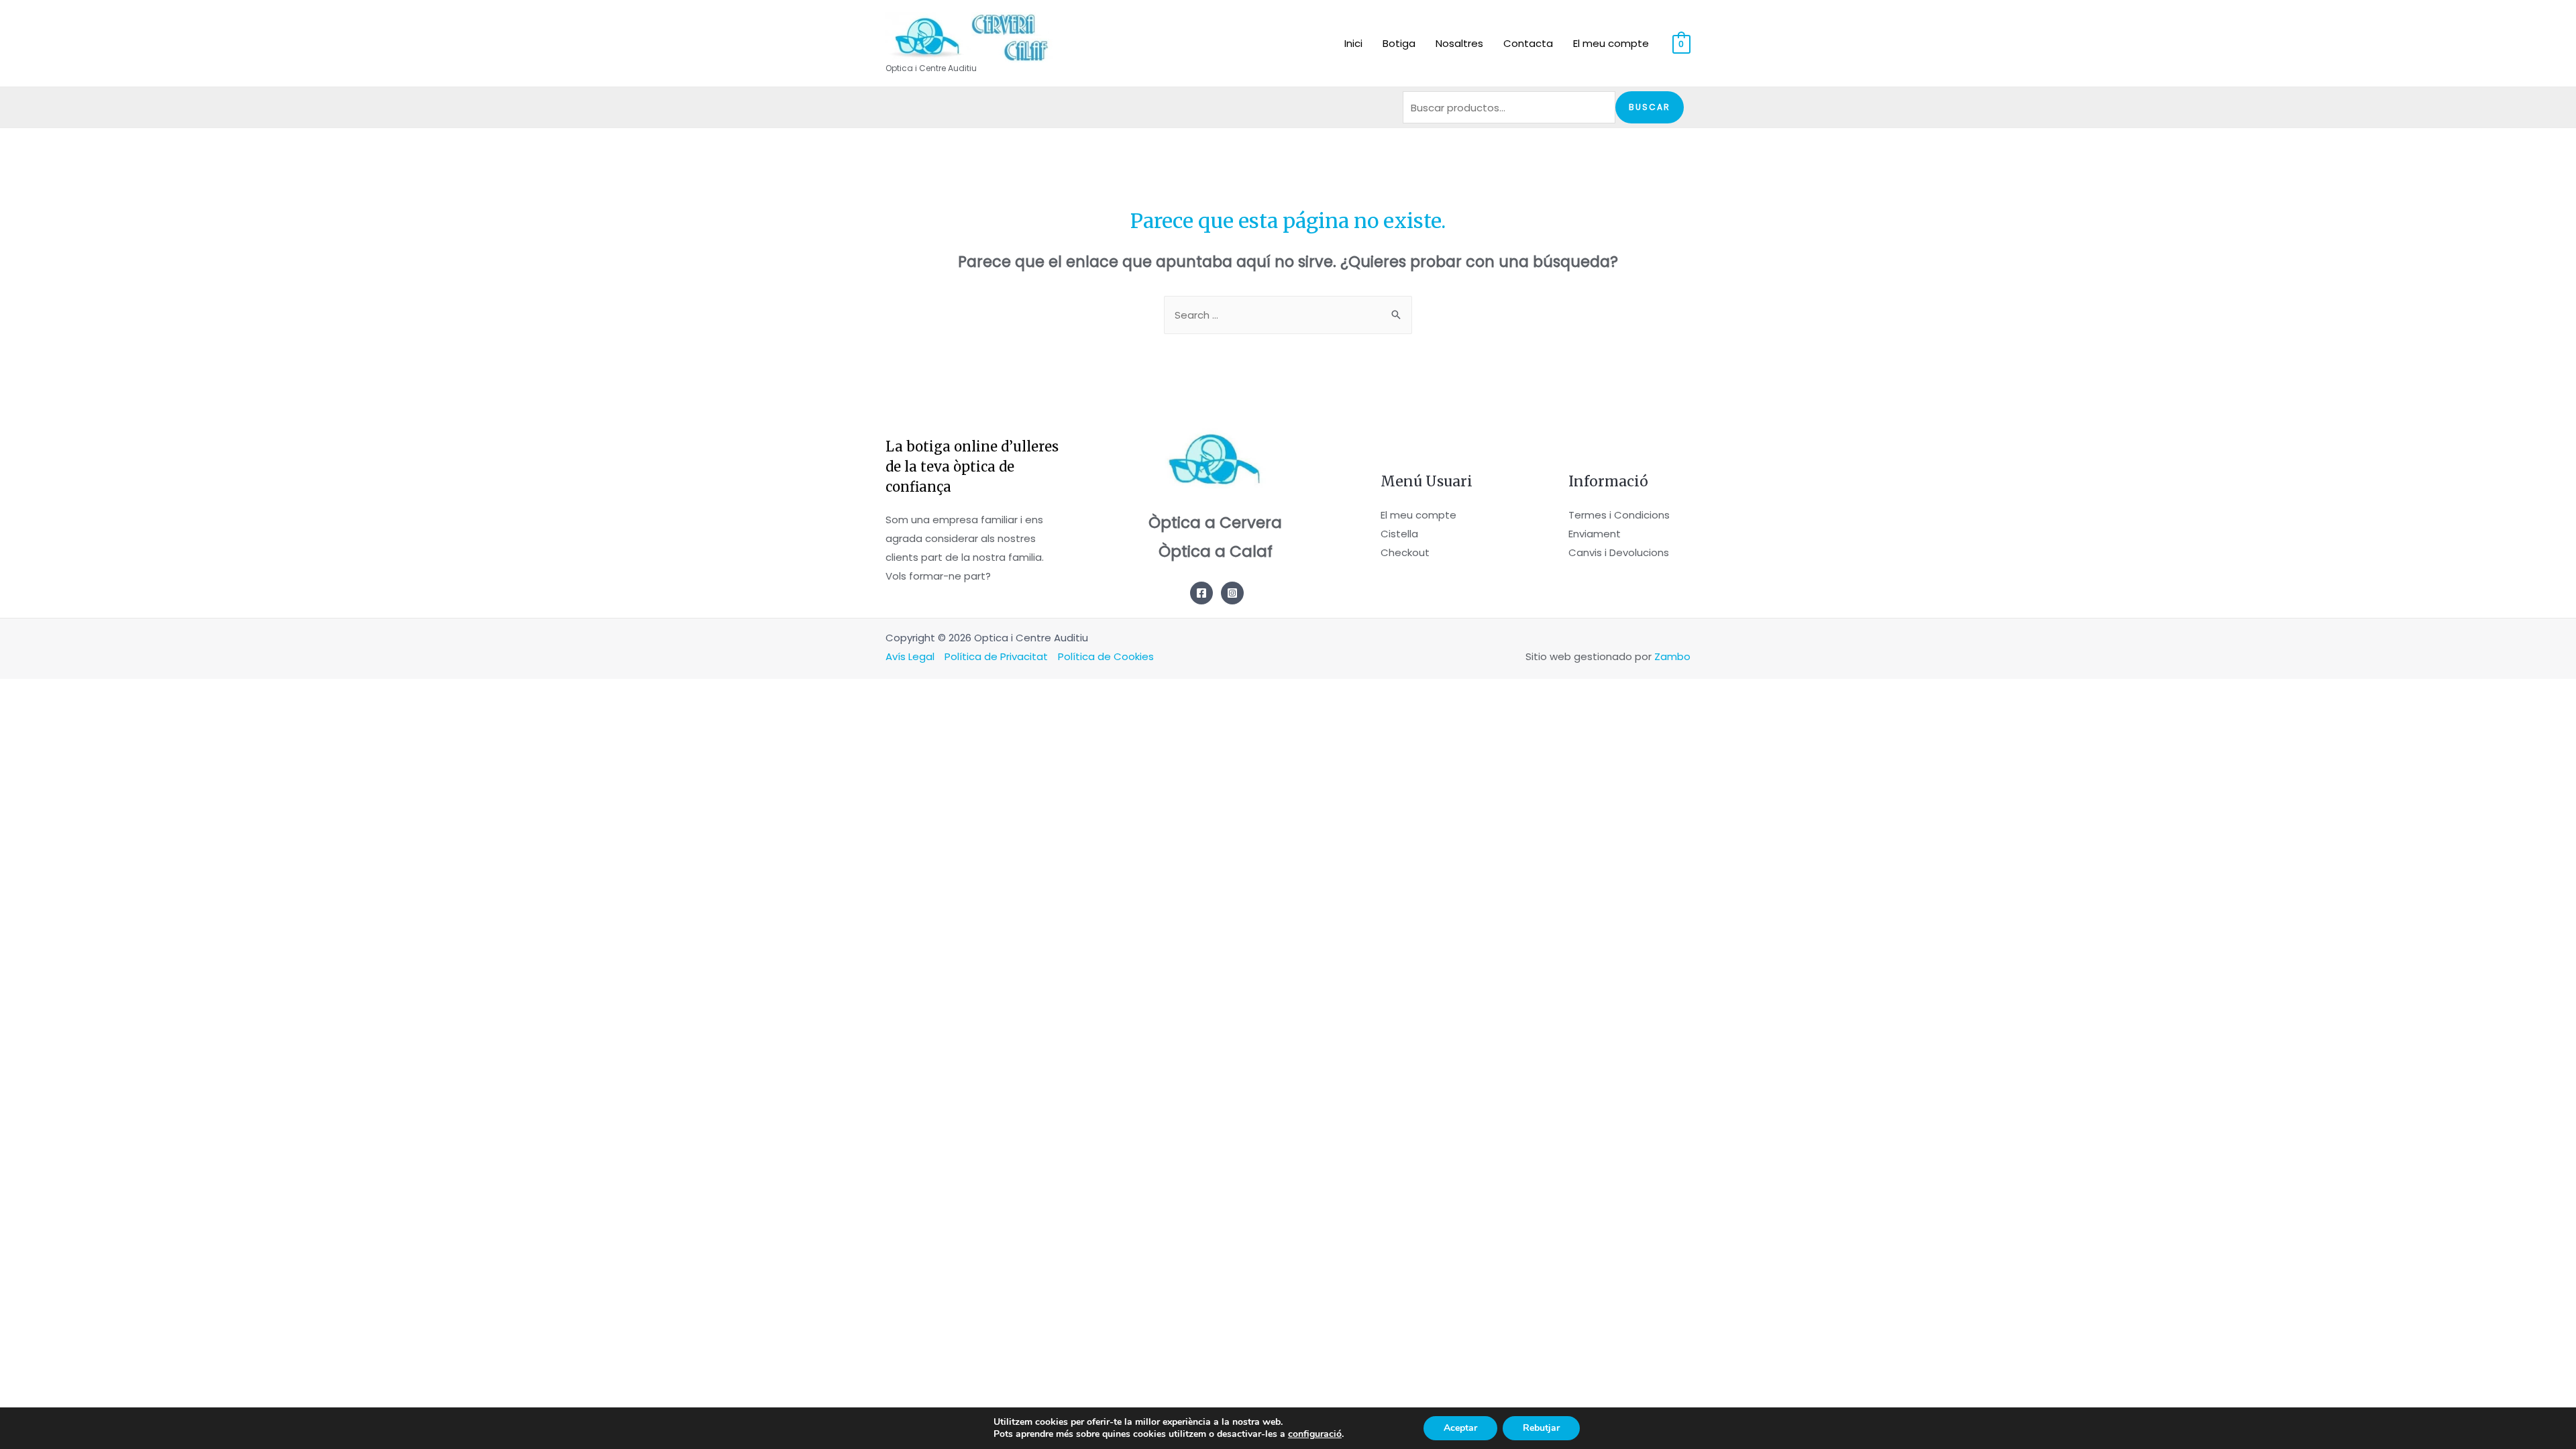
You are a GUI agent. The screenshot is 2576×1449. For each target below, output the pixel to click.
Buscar (1650, 107)
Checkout (1405, 552)
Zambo (1672, 656)
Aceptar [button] (1460, 1428)
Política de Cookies (1106, 656)
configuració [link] (1315, 1434)
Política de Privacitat (996, 656)
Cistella (1399, 534)
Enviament (1595, 534)
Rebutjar (1541, 1428)
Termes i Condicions (1619, 515)
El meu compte (1418, 515)
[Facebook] (1201, 593)
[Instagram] (1232, 593)
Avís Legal (910, 656)
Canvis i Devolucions (1619, 552)
